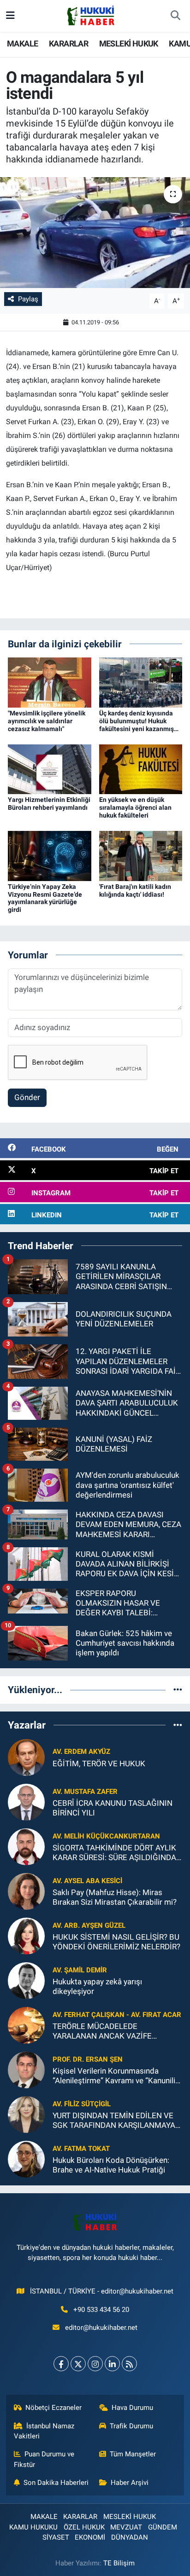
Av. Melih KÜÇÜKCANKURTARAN (106, 1836)
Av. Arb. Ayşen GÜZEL (89, 1925)
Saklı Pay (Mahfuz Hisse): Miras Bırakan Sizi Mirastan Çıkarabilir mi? (115, 1897)
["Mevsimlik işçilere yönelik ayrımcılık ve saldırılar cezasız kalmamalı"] (50, 682)
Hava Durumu (132, 2408)
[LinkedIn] (112, 2364)
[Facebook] (61, 2364)
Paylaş (28, 299)
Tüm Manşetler (133, 2454)
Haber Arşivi (130, 2483)
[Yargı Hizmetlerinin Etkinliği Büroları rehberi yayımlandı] (50, 769)
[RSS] (129, 2364)
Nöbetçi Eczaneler (53, 2408)
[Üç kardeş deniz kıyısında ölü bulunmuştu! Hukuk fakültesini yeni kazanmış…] (141, 682)
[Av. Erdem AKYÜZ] (26, 1757)
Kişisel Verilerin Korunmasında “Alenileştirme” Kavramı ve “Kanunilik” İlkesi (117, 2076)
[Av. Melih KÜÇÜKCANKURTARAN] (26, 1846)
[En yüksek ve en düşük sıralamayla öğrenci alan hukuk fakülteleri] (141, 769)
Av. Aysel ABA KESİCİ (87, 1881)
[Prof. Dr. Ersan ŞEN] (26, 2069)
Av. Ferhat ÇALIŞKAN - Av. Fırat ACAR (117, 2015)
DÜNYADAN (130, 2537)
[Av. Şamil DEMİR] (26, 1980)
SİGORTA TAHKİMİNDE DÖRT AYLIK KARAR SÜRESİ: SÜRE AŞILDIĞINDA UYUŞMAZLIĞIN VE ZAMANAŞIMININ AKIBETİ (114, 1853)
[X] (78, 2364)
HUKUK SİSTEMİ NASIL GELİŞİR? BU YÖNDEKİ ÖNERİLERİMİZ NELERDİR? (116, 1942)
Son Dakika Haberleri (56, 2483)
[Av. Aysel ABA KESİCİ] (26, 1891)
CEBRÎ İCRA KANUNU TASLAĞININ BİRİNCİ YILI (113, 1808)
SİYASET (56, 2537)
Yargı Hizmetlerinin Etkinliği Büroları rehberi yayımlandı (49, 804)
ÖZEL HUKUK (84, 2527)
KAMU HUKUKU (33, 2527)
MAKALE (22, 43)
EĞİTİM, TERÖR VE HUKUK (99, 1763)
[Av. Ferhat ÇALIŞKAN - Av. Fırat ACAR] (26, 2025)
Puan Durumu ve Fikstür (44, 2459)
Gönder (27, 1097)
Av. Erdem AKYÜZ (81, 1752)
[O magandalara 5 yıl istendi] (95, 233)
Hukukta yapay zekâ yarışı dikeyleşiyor (97, 1986)
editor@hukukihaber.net (101, 2328)
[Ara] (175, 16)
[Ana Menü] (10, 16)
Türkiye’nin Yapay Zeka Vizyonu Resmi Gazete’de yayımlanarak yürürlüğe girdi (45, 898)
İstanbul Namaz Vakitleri (44, 2431)
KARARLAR (68, 43)
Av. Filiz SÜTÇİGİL (82, 2104)
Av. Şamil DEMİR (80, 1970)
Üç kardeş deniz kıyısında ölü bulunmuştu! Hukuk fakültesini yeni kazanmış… (139, 721)
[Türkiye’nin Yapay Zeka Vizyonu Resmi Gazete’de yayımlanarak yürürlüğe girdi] (50, 855)
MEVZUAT (126, 2527)
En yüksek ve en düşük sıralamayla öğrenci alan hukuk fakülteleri (135, 807)
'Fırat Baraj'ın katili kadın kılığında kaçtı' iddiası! (135, 890)
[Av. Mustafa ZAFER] (26, 1802)
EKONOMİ (90, 2537)
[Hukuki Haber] (91, 15)
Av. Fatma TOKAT (81, 2149)
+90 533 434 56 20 (101, 2310)
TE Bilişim (119, 2563)
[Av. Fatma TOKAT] (26, 2159)
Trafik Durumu (131, 2426)
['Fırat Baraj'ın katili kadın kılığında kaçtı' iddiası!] (141, 855)
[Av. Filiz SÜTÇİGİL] (26, 2114)
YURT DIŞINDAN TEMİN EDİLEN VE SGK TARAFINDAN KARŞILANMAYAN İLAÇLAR (117, 2121)
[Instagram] (95, 2364)
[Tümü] (178, 1689)
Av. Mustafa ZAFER (85, 1792)
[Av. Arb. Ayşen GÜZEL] (26, 1936)
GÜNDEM (163, 2527)
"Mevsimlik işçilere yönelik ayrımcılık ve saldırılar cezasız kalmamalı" (47, 721)
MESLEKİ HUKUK (129, 43)
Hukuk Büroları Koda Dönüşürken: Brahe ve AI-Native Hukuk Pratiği (111, 2165)
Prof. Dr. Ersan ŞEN (88, 2059)
